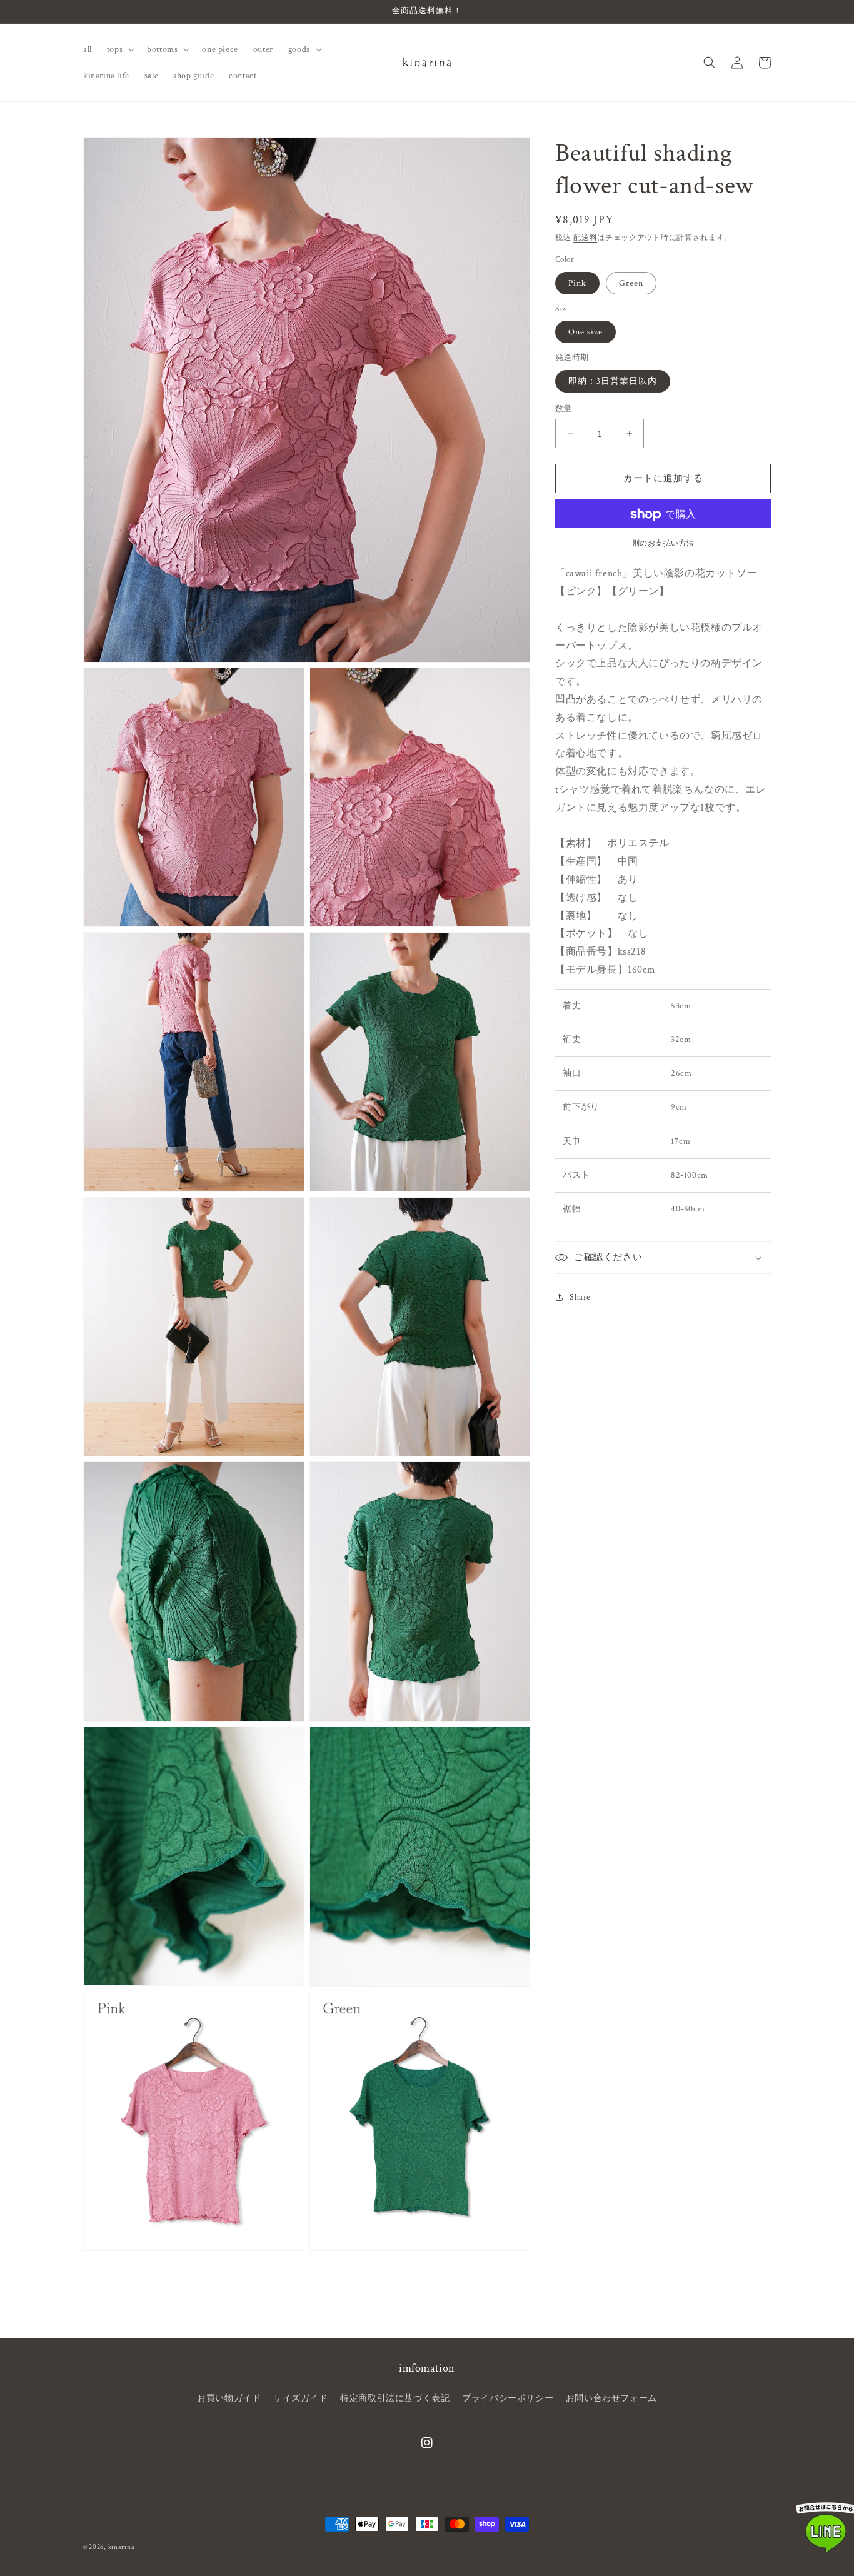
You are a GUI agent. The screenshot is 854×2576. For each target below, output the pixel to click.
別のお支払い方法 (663, 544)
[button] (119, 49)
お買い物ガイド (229, 2398)
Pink (577, 283)
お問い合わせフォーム (611, 2398)
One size (585, 333)
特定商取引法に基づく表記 (395, 2398)
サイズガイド (301, 2398)
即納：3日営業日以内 (613, 381)
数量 (564, 409)
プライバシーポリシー (508, 2398)
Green (631, 283)
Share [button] (580, 1297)
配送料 (585, 238)
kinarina (122, 2547)
